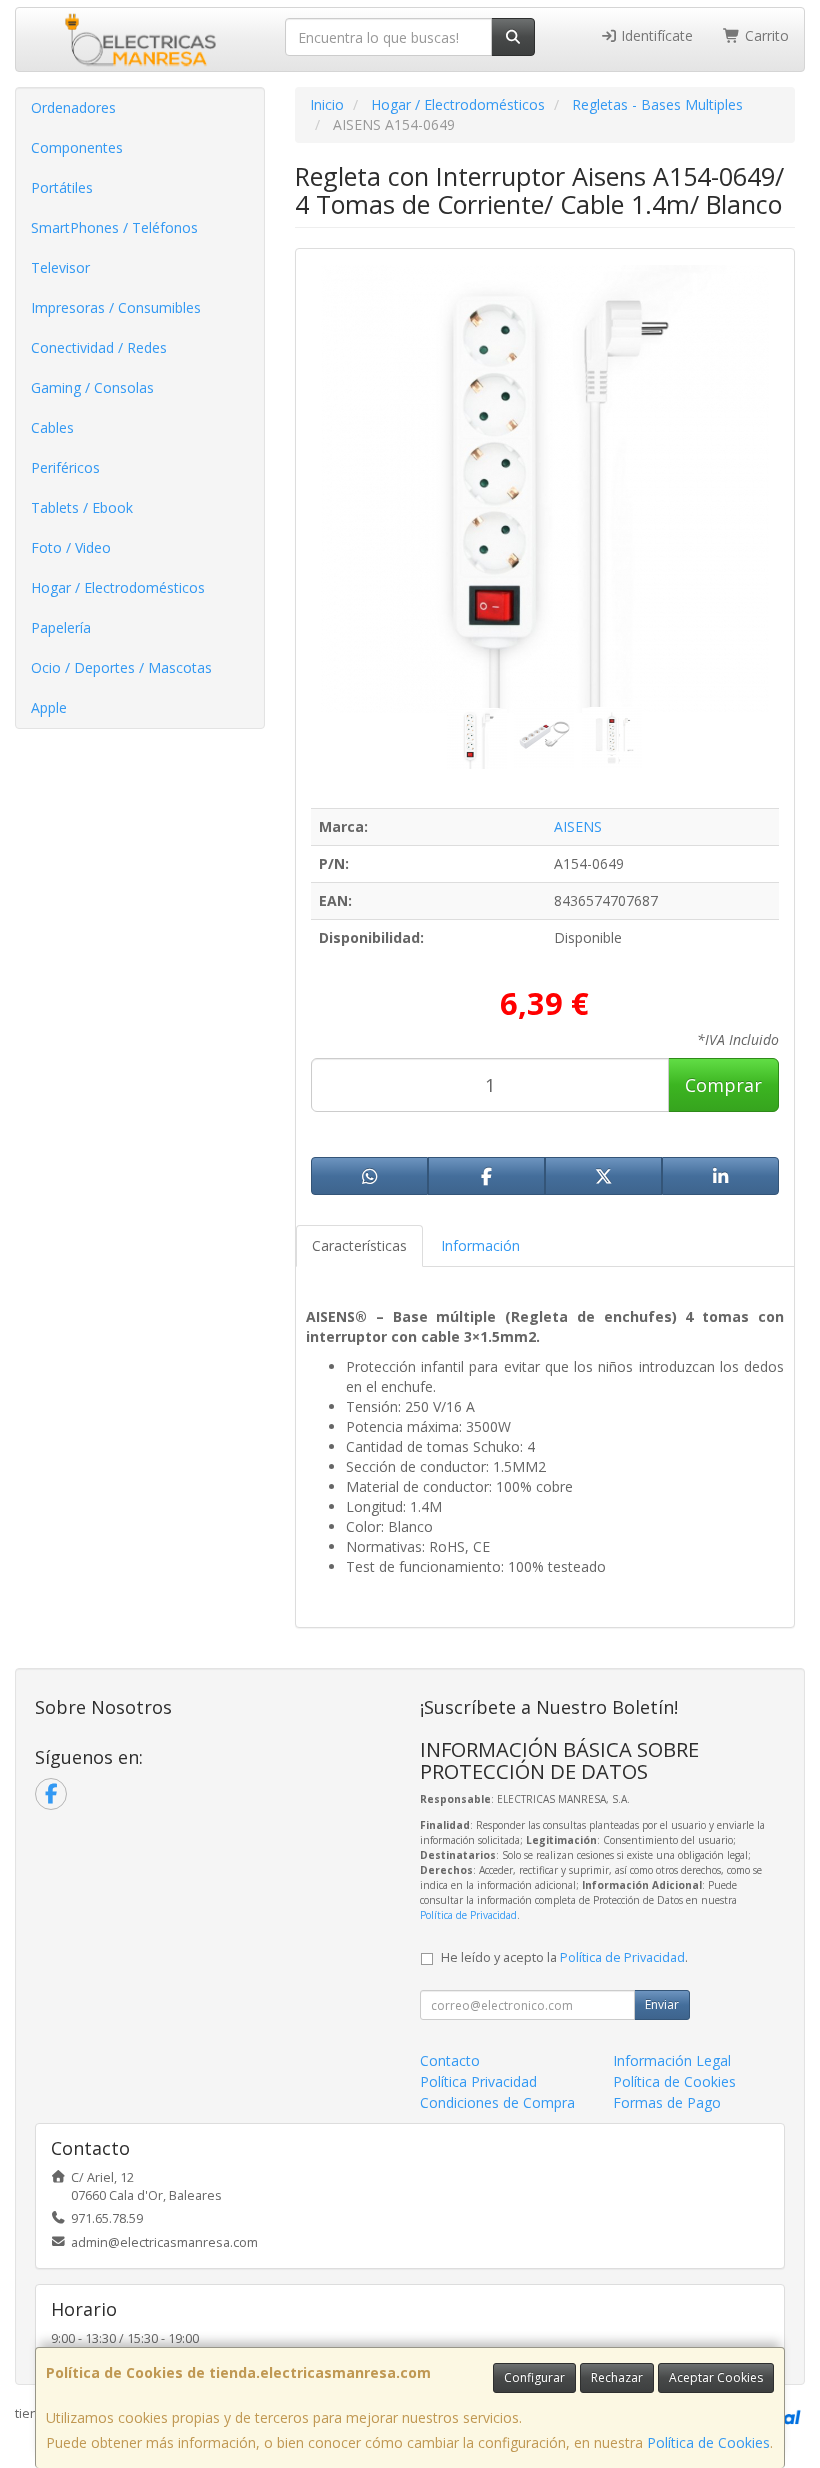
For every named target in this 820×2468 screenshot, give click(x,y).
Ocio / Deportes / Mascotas (121, 667)
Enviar (662, 2004)
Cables (52, 427)
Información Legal (672, 2060)
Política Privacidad (478, 2081)
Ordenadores (73, 107)
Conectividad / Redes (99, 347)
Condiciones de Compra (497, 2102)
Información (480, 1245)
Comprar (723, 1085)
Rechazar (617, 2377)
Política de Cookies (708, 2442)
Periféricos (65, 467)
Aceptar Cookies (716, 2377)
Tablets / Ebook (82, 507)
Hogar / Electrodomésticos (118, 587)
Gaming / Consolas (92, 387)
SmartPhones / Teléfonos (114, 227)
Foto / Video (71, 547)
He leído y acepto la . (564, 1957)
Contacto (450, 2060)
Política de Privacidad (468, 1915)
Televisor (60, 267)
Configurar (534, 2377)
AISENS (578, 826)
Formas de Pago (667, 2102)
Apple (49, 707)
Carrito (765, 35)
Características (359, 1245)
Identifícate (655, 35)
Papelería (61, 627)
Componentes (77, 147)
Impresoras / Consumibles (116, 307)
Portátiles (62, 187)
